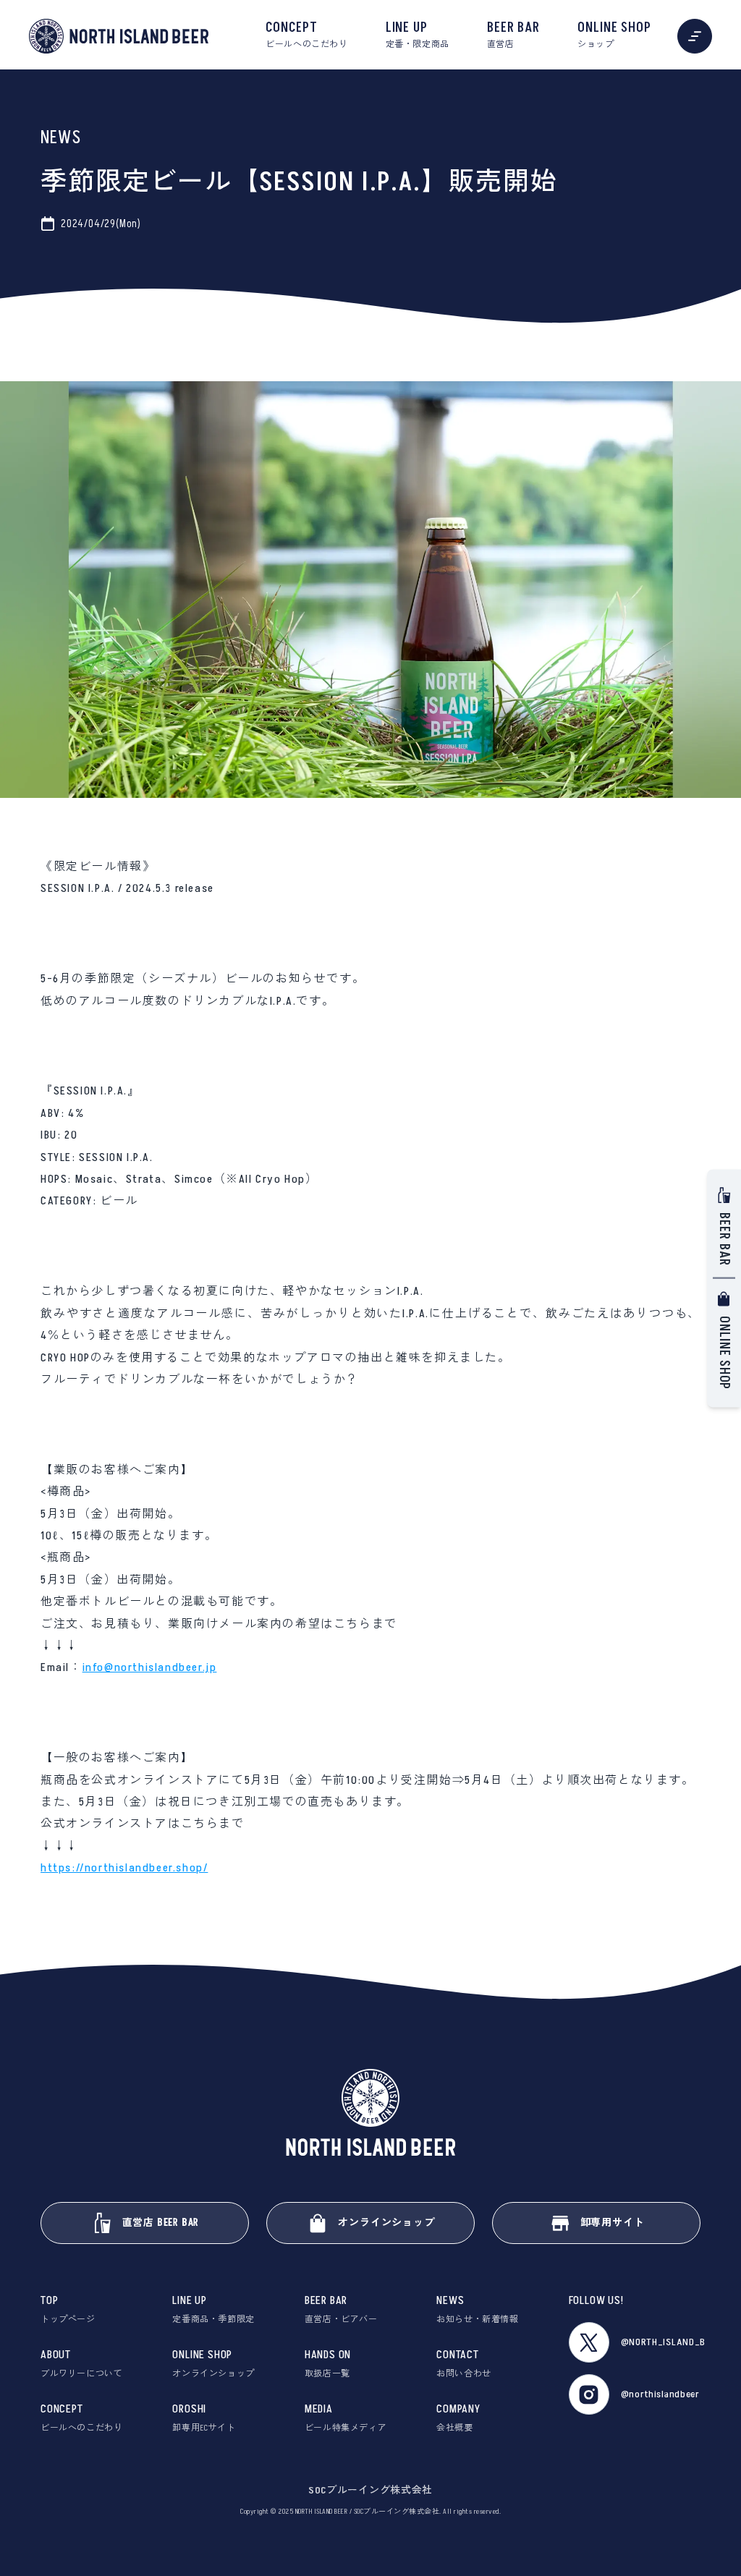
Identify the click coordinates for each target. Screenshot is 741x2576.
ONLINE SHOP (614, 35)
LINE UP (418, 35)
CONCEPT (306, 35)
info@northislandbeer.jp (150, 1667)
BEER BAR (513, 35)
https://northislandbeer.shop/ (124, 1868)
